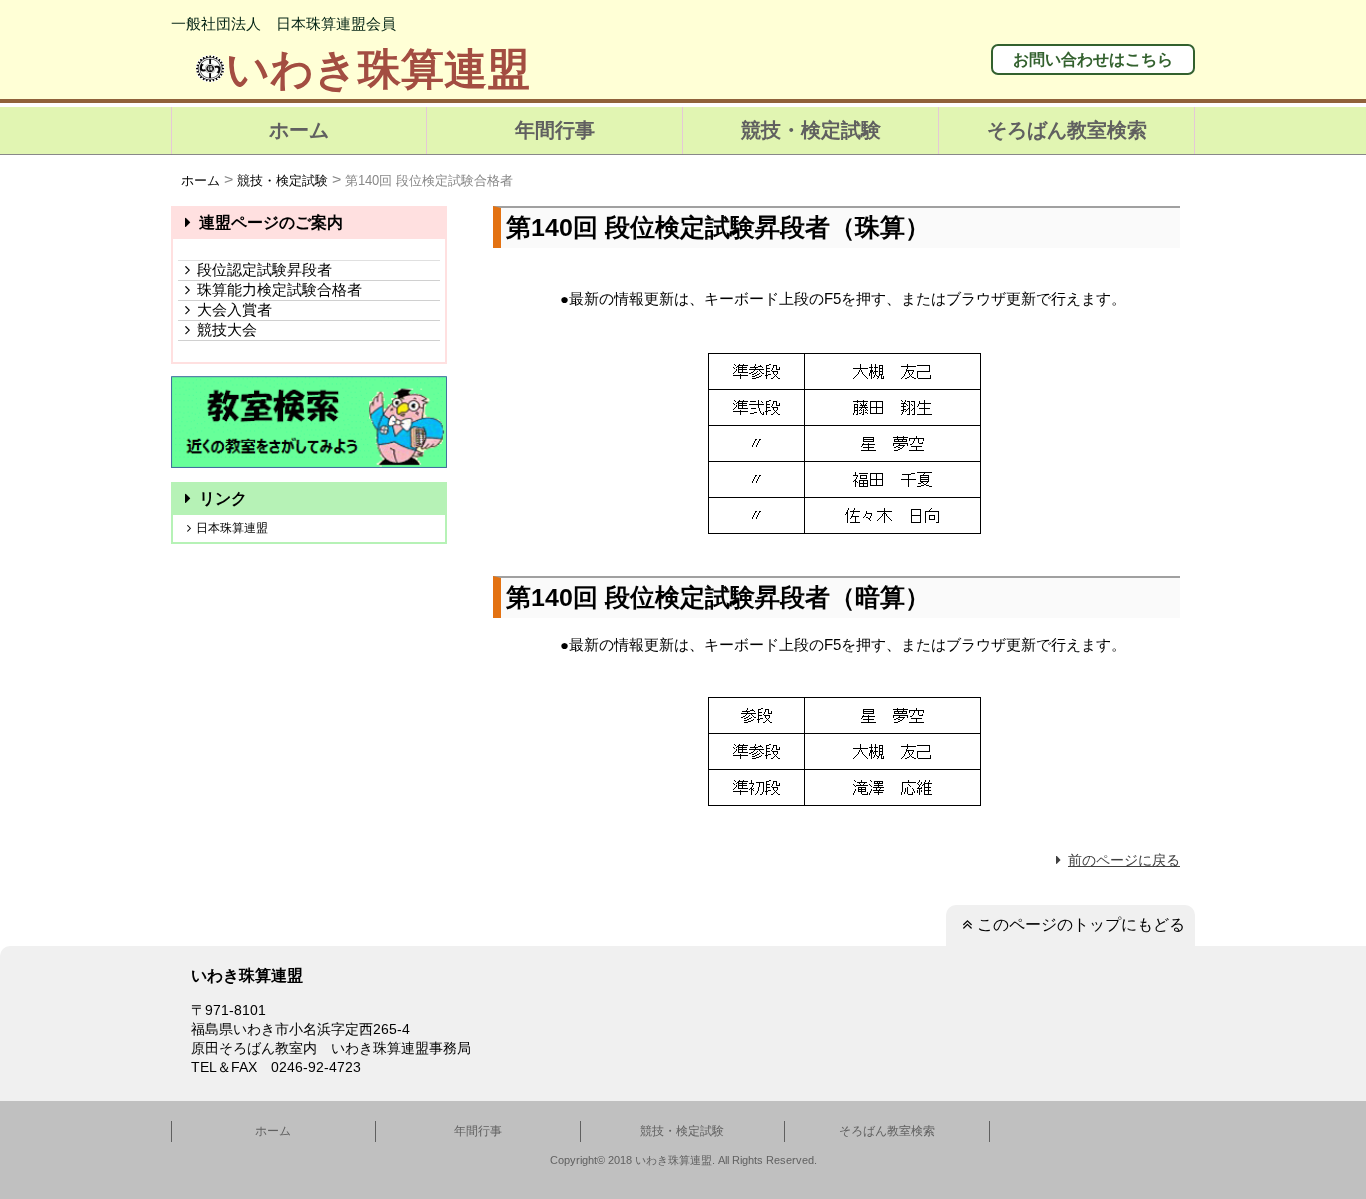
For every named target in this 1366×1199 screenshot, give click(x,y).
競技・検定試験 (811, 130)
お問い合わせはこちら (1093, 59)
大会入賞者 (234, 309)
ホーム (299, 130)
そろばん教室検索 (1067, 130)
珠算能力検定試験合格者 (279, 289)
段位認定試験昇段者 (264, 269)
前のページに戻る (1124, 860)
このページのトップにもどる (1081, 924)
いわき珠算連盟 (378, 69)
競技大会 (227, 329)
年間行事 (555, 130)
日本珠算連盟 (232, 528)
